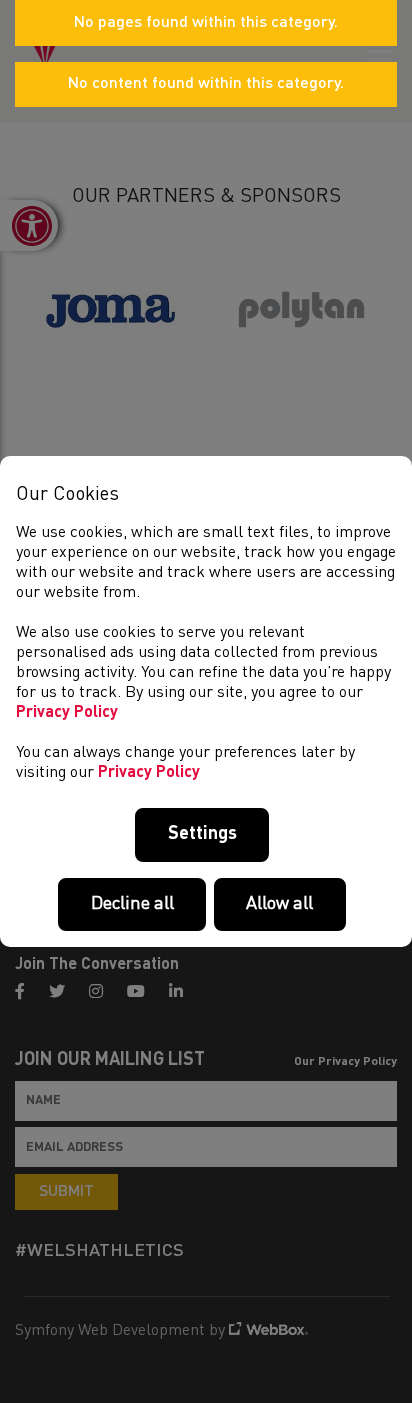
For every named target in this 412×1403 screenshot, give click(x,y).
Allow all (279, 904)
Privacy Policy (67, 713)
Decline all (132, 904)
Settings (202, 834)
